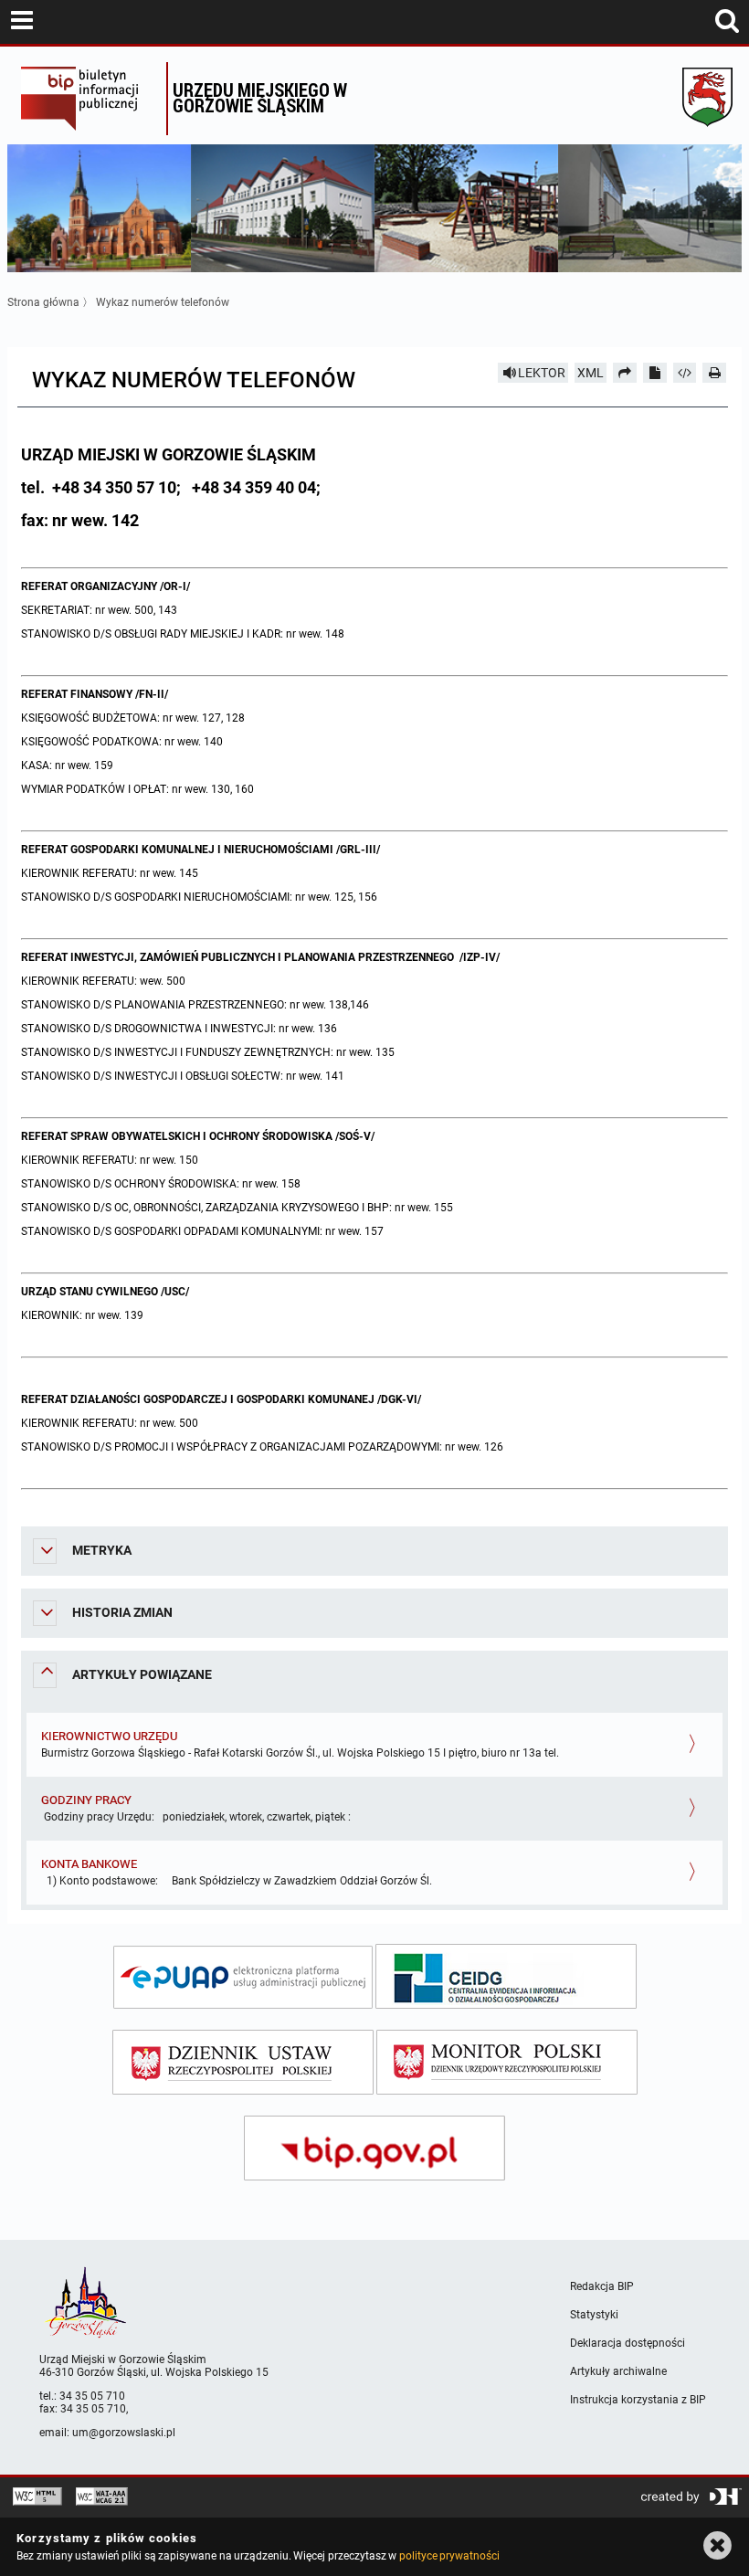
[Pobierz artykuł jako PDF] (655, 373)
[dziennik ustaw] (243, 2062)
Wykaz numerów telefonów (163, 302)
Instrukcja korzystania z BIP (638, 2400)
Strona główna (43, 302)
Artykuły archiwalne (618, 2371)
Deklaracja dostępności (628, 2343)
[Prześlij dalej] (625, 373)
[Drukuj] (714, 373)
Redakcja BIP (602, 2286)
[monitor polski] (507, 2062)
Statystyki (594, 2315)
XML (591, 373)
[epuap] (243, 1977)
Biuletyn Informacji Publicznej (89, 99)
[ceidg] (506, 1976)
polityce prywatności (449, 2556)
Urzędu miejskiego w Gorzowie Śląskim (260, 97)
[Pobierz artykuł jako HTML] (685, 373)
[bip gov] (374, 2148)
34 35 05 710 (92, 2396)
